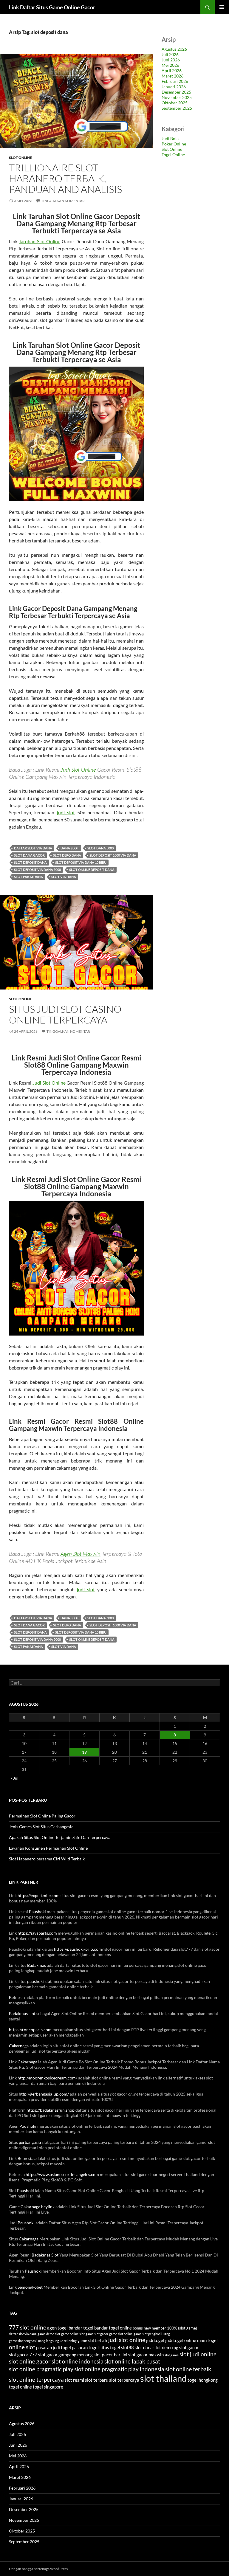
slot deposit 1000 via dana (113, 855)
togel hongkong (203, 2380)
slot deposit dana (30, 862)
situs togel (110, 2347)
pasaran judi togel (54, 2347)
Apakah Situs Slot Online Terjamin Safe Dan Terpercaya (60, 1837)
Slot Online (20, 158)
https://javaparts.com (37, 1933)
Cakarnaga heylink (38, 2207)
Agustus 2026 (174, 49)
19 (84, 1752)
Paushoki (37, 1912)
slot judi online (198, 2354)
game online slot (73, 2334)
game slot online (121, 2334)
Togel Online (173, 155)
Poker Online (174, 144)
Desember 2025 (176, 92)
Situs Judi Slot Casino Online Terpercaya (65, 1014)
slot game (172, 2355)
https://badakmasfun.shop (51, 2110)
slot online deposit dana (92, 870)
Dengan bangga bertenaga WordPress (38, 2569)
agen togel (57, 2328)
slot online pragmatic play (41, 2369)
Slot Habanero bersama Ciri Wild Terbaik (47, 1859)
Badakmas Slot (45, 2255)
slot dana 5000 (100, 848)
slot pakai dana (28, 877)
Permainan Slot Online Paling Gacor (42, 1816)
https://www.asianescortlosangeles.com (62, 2174)
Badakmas (37, 1965)
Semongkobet (30, 2287)
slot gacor (189, 2347)
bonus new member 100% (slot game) (165, 2328)
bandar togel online (113, 2328)
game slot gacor (97, 2334)
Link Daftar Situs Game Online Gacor (52, 7)
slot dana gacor (29, 855)
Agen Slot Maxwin (81, 1554)
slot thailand (163, 2378)
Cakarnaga (19, 2046)
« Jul (14, 1778)
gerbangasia (30, 2142)
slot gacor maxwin (146, 2355)
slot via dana (64, 877)
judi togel (155, 2340)
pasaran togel (85, 2347)
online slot (22, 2347)
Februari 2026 (175, 81)
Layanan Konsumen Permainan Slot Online (48, 1848)
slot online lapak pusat (132, 2361)
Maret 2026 (172, 76)
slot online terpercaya (36, 2380)
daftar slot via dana (33, 848)
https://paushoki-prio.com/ (79, 1949)
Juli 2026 (170, 54)
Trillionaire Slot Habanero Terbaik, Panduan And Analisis (65, 178)
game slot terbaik (92, 2341)
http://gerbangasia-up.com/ (44, 2094)
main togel (207, 2340)
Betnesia (17, 1997)
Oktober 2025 (175, 103)
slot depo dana (67, 855)
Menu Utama (222, 7)
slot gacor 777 (23, 2355)
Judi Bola (170, 138)
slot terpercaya (124, 2380)
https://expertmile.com (39, 1895)
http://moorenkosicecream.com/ (47, 2078)
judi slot (66, 812)
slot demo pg (166, 2347)
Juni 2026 (171, 60)
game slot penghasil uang (152, 2334)
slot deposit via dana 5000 (37, 870)
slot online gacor (30, 2361)
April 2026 (172, 70)
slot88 (127, 2347)
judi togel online (181, 2340)
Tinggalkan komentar (63, 201)
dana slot (70, 848)
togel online (20, 2387)
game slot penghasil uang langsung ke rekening (43, 2341)
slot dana (144, 2347)
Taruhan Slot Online (40, 241)
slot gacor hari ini (110, 2355)
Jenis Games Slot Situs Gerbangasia (41, 1827)
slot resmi (74, 2380)
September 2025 (177, 108)
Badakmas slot (22, 2013)
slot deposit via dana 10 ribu (81, 862)
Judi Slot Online (78, 770)
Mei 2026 (170, 65)
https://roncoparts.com (30, 2030)
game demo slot (49, 2334)
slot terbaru (97, 2380)
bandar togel (81, 2328)
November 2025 (177, 97)
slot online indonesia (78, 2361)
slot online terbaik (188, 2369)
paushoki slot (39, 1981)
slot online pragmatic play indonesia (119, 2369)
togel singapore (48, 2387)
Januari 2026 (174, 87)
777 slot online (28, 2327)
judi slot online (127, 2340)
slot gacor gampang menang (65, 2355)
